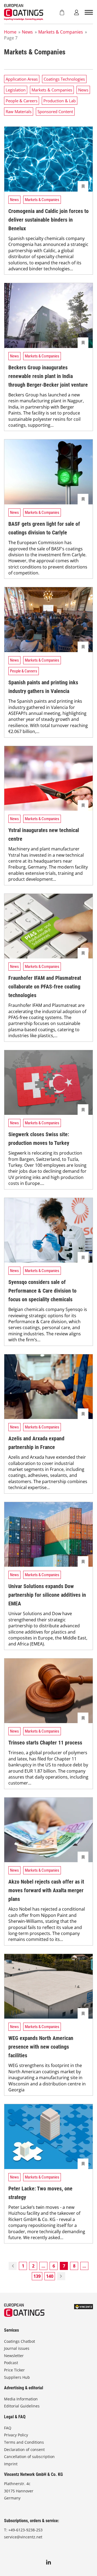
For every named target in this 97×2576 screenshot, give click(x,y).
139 (37, 2276)
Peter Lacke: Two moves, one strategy (40, 2193)
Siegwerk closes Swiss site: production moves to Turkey (39, 1139)
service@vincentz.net (23, 2537)
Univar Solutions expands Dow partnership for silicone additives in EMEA (47, 1595)
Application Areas (22, 79)
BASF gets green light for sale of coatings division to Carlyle (44, 528)
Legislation (16, 90)
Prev (13, 2266)
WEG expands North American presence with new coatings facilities (41, 2047)
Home (10, 32)
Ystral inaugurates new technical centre (44, 834)
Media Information (21, 2399)
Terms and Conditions (24, 2442)
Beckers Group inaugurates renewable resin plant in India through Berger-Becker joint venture (48, 376)
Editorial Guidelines (22, 2406)
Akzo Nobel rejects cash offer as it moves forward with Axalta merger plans (46, 1890)
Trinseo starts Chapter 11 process (45, 1743)
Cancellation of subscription (29, 2457)
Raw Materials (19, 111)
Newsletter (14, 2356)
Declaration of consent (24, 2449)
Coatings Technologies (64, 79)
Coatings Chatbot (20, 2341)
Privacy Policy (16, 2435)
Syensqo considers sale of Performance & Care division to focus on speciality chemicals (42, 1291)
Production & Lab (60, 101)
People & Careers (22, 101)
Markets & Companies (61, 32)
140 (50, 2276)
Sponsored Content (55, 111)
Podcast (11, 2363)
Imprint (11, 2464)
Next (61, 2276)
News (27, 32)
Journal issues (17, 2348)
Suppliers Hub (17, 2377)
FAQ (8, 2428)
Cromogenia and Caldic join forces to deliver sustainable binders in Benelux (48, 220)
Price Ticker (14, 2370)
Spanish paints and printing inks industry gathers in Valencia (43, 687)
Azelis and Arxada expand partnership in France (36, 1443)
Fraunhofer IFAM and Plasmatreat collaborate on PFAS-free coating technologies (45, 987)
